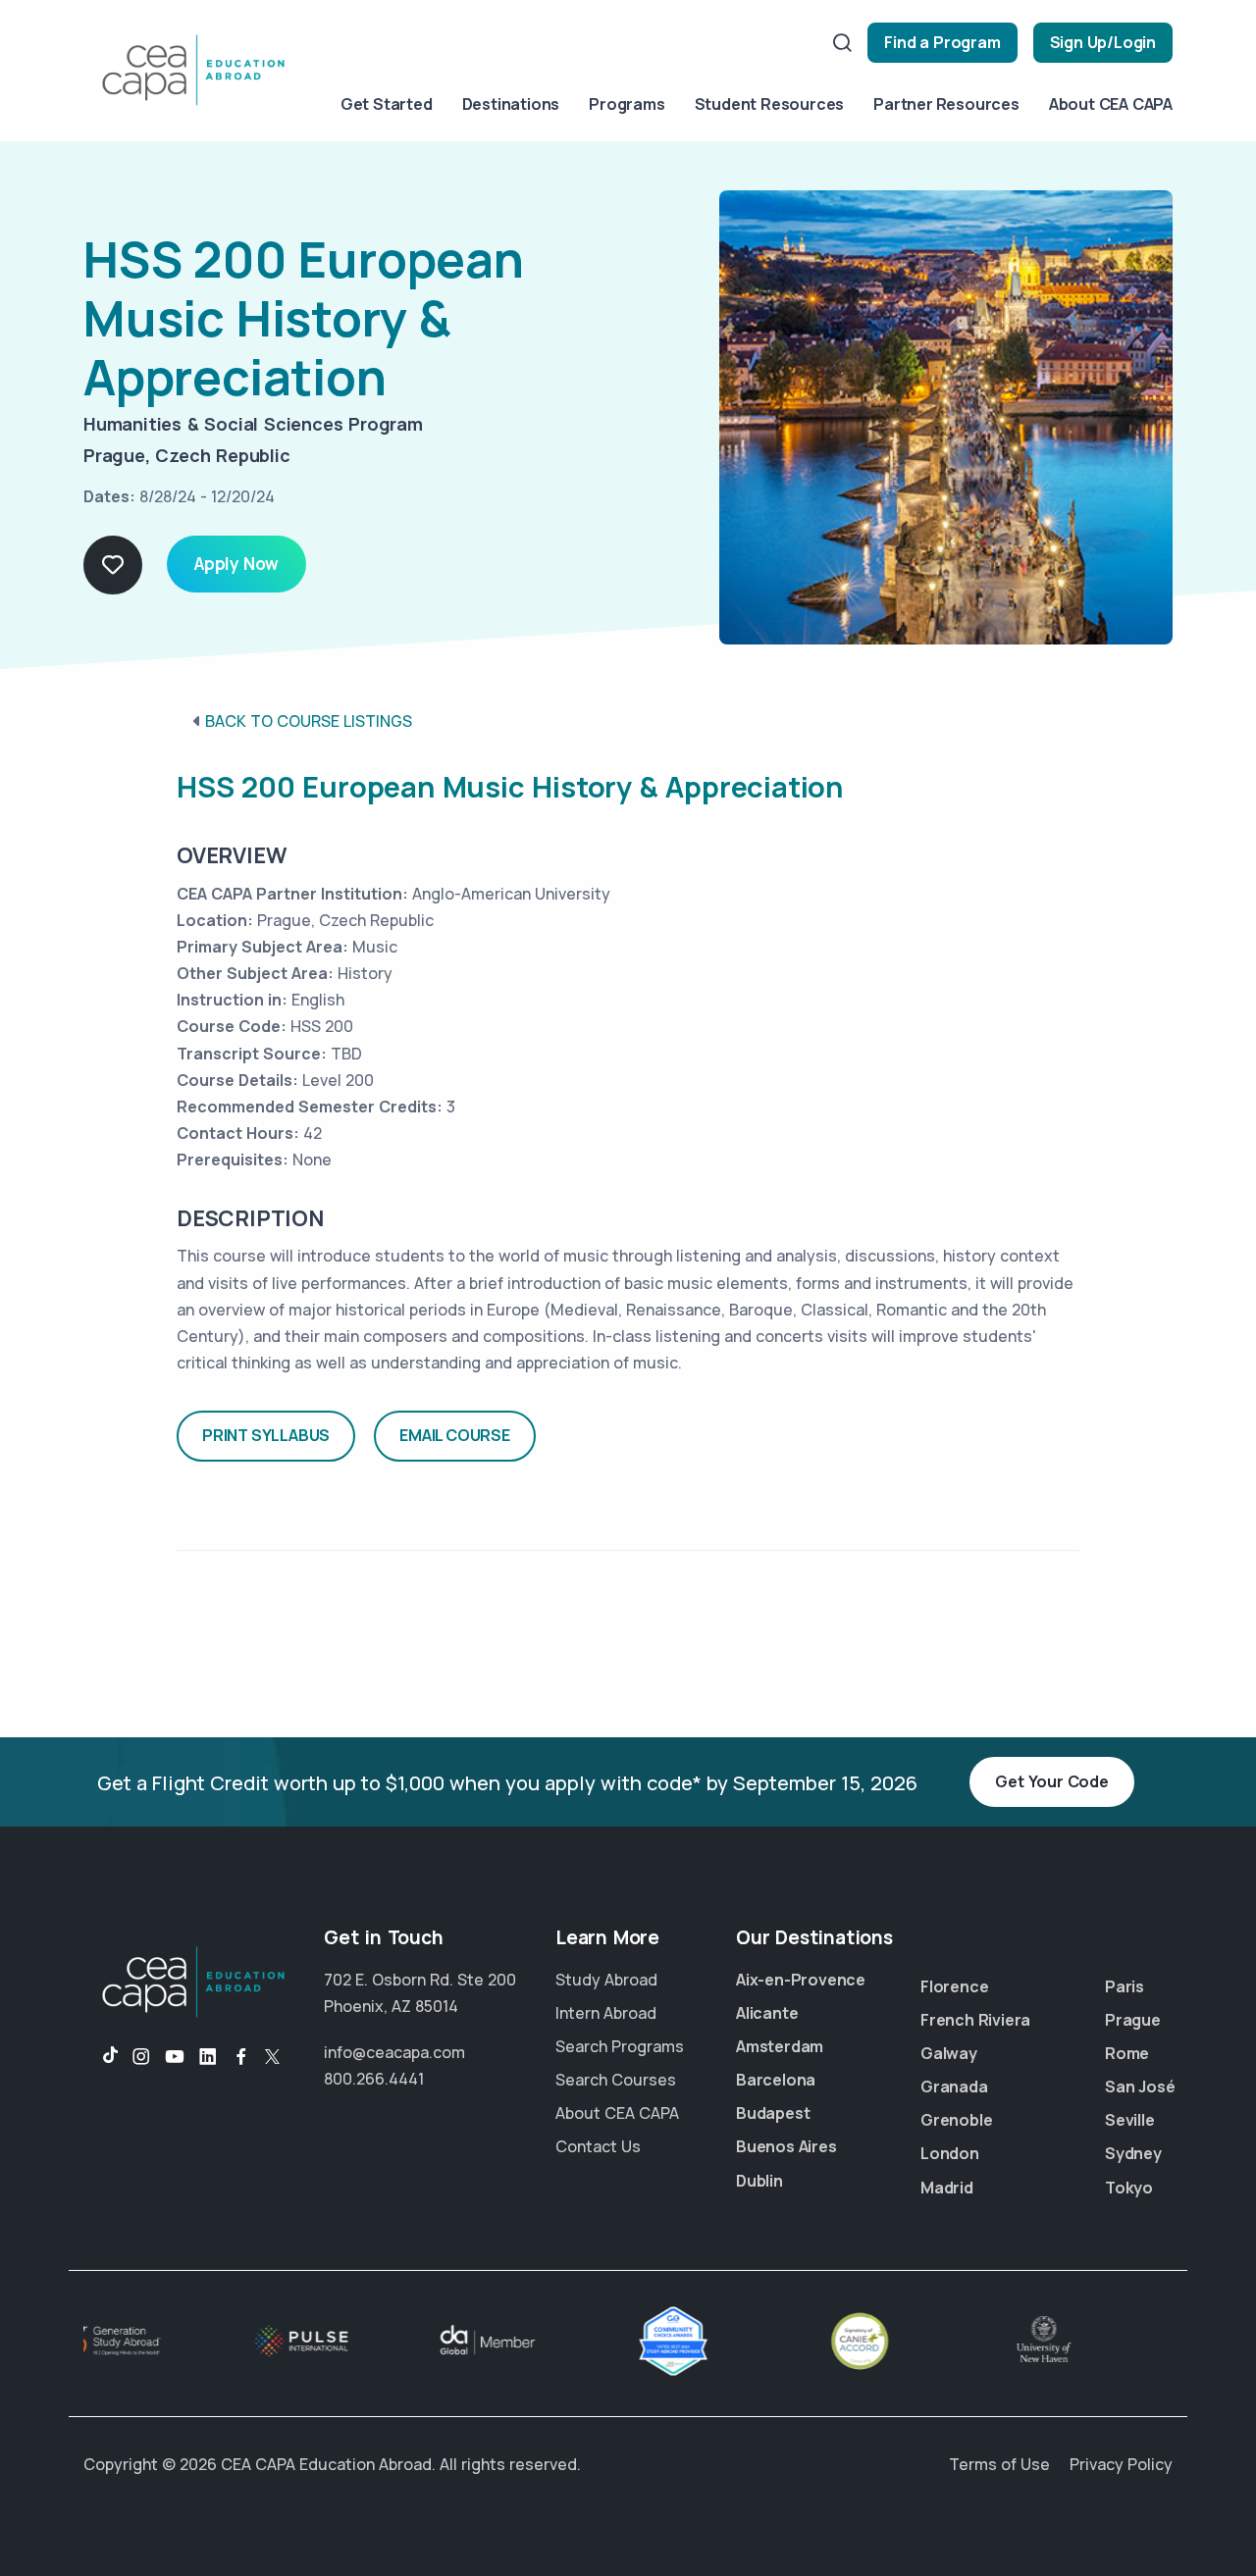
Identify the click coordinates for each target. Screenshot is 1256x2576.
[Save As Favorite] (113, 565)
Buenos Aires (786, 2146)
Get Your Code (1051, 1781)
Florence (954, 1986)
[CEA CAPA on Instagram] (141, 2057)
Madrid (947, 2188)
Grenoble (956, 2120)
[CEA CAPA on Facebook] (241, 2057)
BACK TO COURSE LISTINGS (309, 721)
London (950, 2153)
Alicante (767, 2013)
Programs (627, 104)
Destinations (511, 104)
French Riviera (975, 2020)
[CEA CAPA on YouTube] (175, 2057)
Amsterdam (780, 2046)
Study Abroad (606, 1980)
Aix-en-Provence (801, 1980)
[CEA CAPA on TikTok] (101, 2057)
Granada (954, 2087)
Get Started (387, 104)
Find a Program (942, 42)
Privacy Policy (1121, 2464)
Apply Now (236, 564)
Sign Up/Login (1103, 42)
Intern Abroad (606, 2013)
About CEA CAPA (1111, 104)
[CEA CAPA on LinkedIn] (208, 2057)
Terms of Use (999, 2464)
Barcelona (776, 2080)
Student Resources (770, 104)
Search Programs (620, 2046)
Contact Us (598, 2146)
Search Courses (616, 2080)
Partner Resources (946, 104)
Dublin (759, 2181)
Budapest (773, 2113)
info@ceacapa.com (394, 2052)
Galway (949, 2053)
